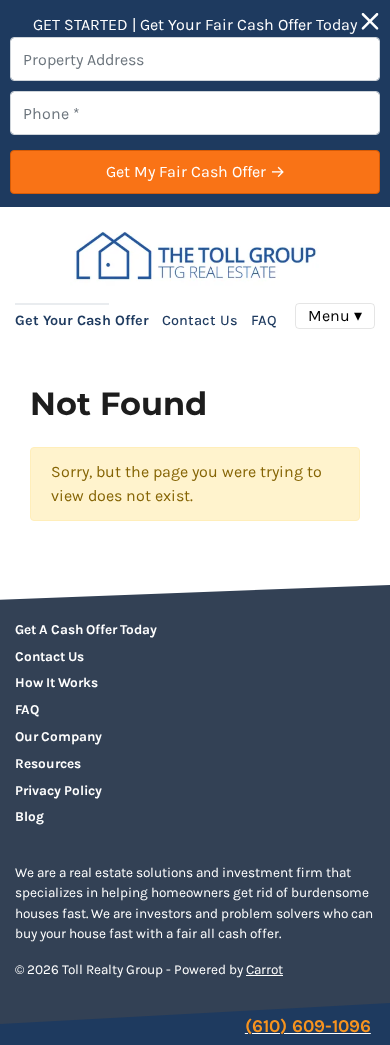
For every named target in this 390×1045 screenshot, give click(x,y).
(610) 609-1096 (308, 1026)
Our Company (58, 736)
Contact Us (200, 320)
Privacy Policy (58, 790)
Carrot (264, 969)
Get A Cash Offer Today (86, 629)
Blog (29, 816)
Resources (48, 763)
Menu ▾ (335, 315)
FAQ (264, 320)
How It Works (56, 682)
